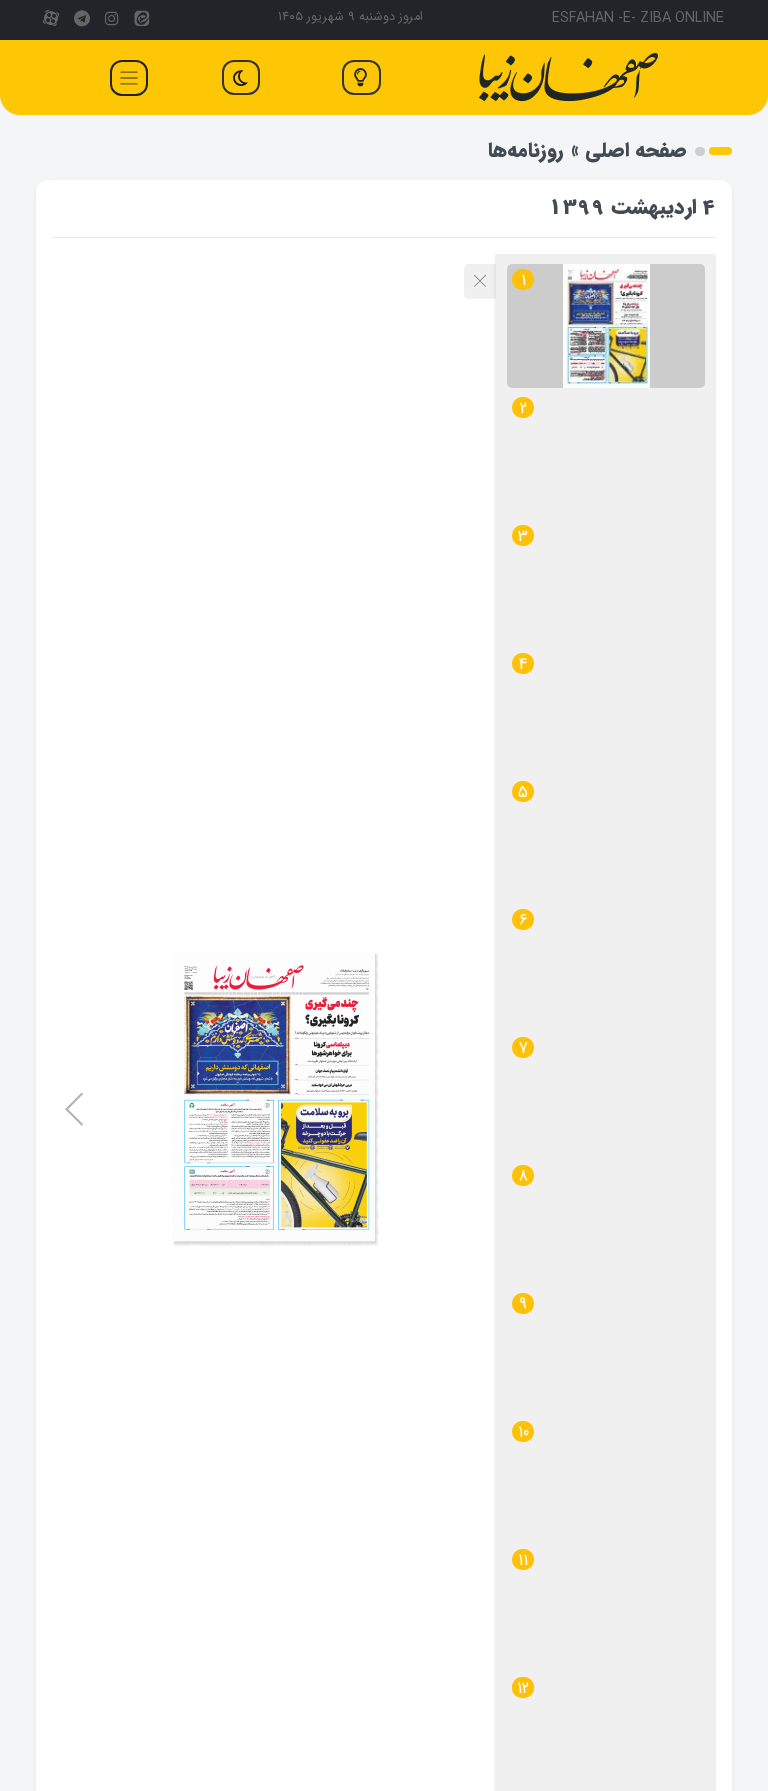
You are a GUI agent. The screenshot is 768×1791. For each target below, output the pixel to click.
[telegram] (81, 20)
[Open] (129, 78)
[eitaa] (142, 20)
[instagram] (112, 20)
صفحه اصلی (636, 150)
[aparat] (51, 20)
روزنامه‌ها (526, 150)
